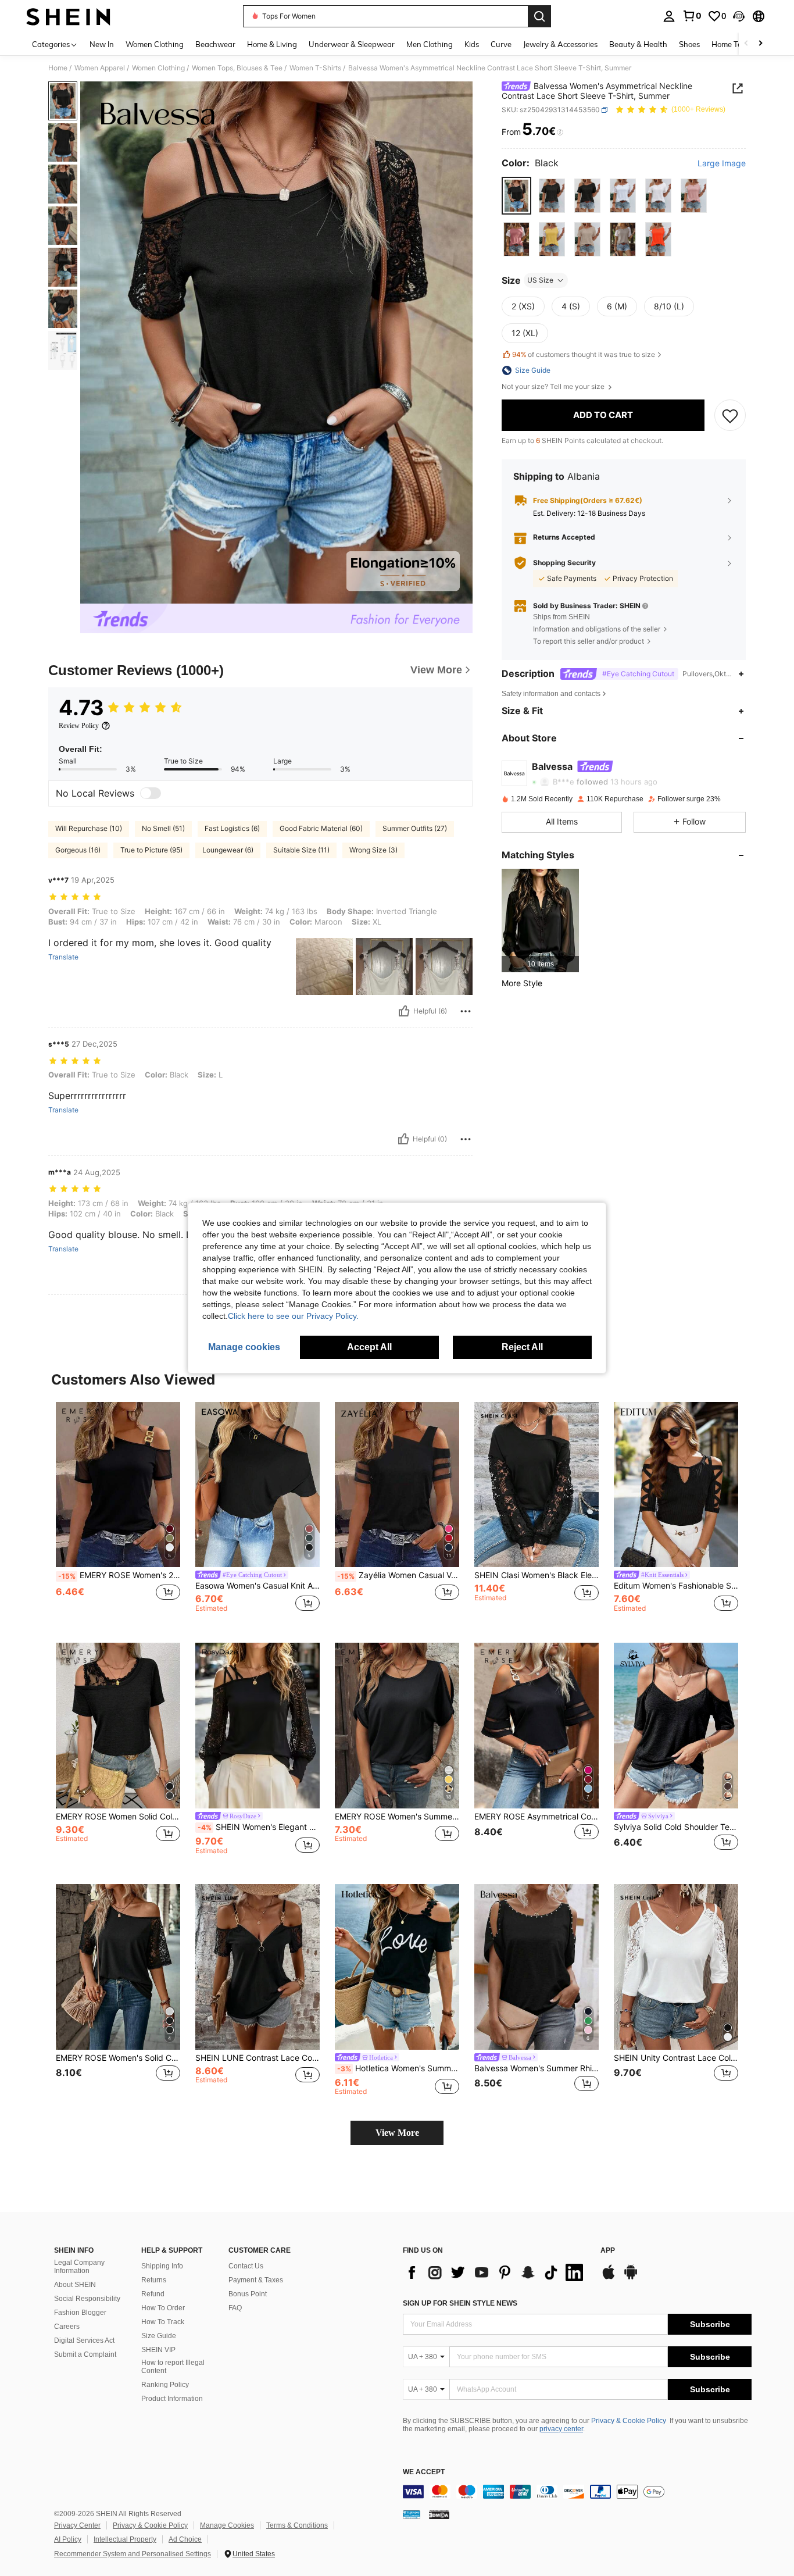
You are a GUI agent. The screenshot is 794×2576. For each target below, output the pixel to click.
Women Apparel (100, 68)
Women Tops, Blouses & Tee (237, 68)
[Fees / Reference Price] (560, 132)
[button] (739, 16)
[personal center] (669, 16)
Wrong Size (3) (373, 850)
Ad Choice (185, 2539)
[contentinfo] (577, 2492)
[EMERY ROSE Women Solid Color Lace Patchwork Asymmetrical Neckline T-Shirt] (118, 1726)
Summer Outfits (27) (415, 828)
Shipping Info (162, 2266)
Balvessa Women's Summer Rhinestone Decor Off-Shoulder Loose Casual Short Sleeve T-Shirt (537, 2068)
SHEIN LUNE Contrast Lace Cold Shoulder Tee (257, 2058)
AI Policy (68, 2539)
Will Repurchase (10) (89, 828)
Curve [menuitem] (501, 44)
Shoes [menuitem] (689, 44)
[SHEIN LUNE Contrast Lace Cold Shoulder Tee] (257, 1967)
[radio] (516, 196)
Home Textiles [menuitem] (736, 44)
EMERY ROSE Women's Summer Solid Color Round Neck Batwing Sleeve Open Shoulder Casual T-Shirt (397, 1817)
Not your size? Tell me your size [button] (554, 387)
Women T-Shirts (315, 68)
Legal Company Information (79, 2267)
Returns (154, 2280)
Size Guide (159, 2336)
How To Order (163, 2308)
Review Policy (79, 726)
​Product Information (172, 2399)
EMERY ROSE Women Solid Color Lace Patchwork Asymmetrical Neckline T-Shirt (118, 1817)
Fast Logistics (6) (232, 828)
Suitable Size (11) (301, 850)
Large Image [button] (722, 163)
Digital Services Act (84, 2340)
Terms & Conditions (297, 2525)
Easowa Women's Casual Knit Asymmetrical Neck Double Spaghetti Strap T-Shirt (257, 1586)
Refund (153, 2294)
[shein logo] (68, 16)
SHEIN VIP (158, 2350)
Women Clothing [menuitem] (155, 44)
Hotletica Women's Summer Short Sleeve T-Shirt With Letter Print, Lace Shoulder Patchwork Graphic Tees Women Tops (398, 2068)
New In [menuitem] (102, 44)
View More (397, 2133)
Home (58, 68)
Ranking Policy (165, 2385)
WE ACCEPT (424, 2472)
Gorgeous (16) (78, 850)
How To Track (163, 2322)
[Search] (539, 16)
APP (608, 2251)
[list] (496, 2272)
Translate (63, 957)
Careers (67, 2327)
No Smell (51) (163, 828)
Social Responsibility (87, 2299)
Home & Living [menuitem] (272, 44)
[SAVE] (730, 415)
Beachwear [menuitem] (215, 44)
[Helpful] (404, 1011)
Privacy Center (77, 2525)
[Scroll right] (760, 44)
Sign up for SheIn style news (460, 2303)
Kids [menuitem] (472, 44)
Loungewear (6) (228, 850)
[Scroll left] (746, 44)
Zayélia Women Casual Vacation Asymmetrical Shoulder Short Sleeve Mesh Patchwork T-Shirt (398, 1575)
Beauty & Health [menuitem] (638, 44)
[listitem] (540, 920)
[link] (692, 16)
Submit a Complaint (85, 2354)
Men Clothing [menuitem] (430, 44)
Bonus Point (248, 2294)
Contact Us (246, 2266)
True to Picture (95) (151, 850)
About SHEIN (75, 2285)
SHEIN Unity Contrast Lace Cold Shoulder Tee (676, 2058)
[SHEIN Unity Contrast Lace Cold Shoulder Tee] (676, 1967)
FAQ (235, 2308)
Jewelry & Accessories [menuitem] (560, 44)
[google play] (631, 2278)
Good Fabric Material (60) (321, 828)
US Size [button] (540, 280)
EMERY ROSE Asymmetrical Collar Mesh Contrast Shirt (537, 1817)
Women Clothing (158, 68)
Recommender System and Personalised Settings (133, 2554)
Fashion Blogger (80, 2313)
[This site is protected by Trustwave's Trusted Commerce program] (412, 2514)
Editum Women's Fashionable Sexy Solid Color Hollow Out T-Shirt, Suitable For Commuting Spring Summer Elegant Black (676, 1586)
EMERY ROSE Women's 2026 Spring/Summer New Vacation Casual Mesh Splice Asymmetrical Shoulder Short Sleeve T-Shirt (119, 1575)
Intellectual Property (125, 2539)
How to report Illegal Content (173, 2367)
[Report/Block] (466, 1011)
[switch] (151, 793)
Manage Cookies (227, 2525)
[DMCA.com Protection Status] (439, 2514)
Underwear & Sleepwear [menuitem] (352, 44)
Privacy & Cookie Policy (629, 2421)
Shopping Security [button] (564, 563)
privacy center (561, 2429)
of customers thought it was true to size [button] (584, 355)
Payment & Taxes (256, 2280)
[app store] (609, 2278)
